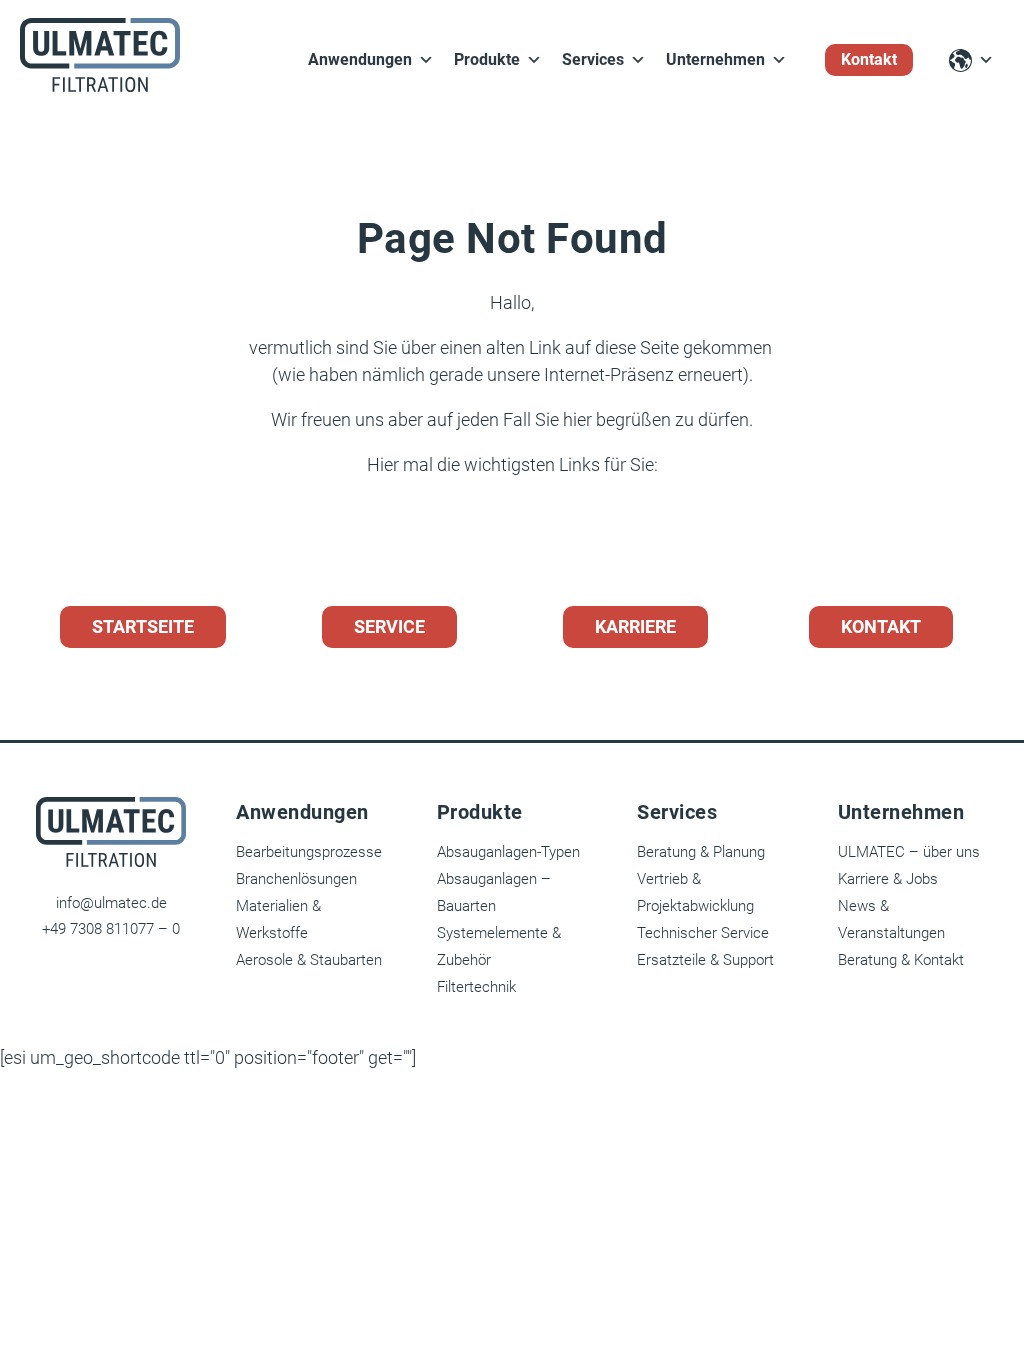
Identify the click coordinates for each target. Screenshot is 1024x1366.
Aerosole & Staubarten (309, 960)
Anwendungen (360, 59)
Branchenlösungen (296, 879)
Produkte (487, 59)
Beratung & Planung (701, 852)
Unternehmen (715, 59)
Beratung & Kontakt (901, 960)
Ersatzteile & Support (705, 960)
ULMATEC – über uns (909, 852)
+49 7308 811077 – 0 (111, 929)
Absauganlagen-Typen (508, 852)
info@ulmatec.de (111, 903)
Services (593, 59)
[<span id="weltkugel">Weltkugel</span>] (971, 60)
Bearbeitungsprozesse (309, 852)
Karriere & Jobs (888, 879)
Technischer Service (703, 933)
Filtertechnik (476, 987)
